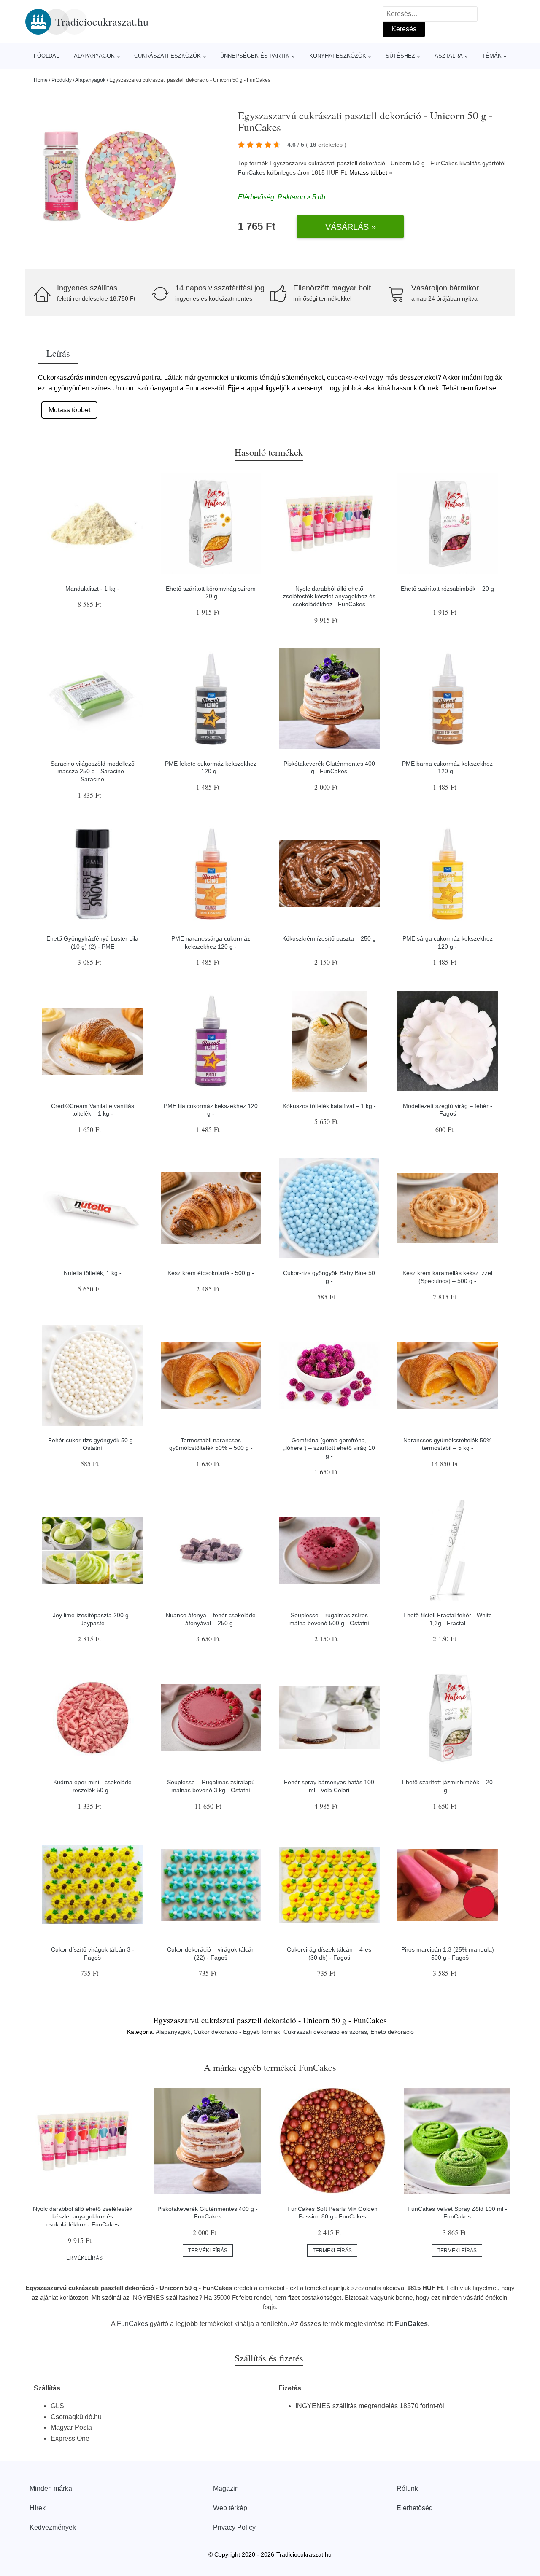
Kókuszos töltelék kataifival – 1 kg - (329, 1106)
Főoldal (46, 56)
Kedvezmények (53, 2527)
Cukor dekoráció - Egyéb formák (237, 2032)
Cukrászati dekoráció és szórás (325, 2032)
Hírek (38, 2508)
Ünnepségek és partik (255, 56)
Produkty (62, 80)
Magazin (226, 2489)
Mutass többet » (371, 172)
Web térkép (230, 2508)
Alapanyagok (94, 56)
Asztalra (449, 56)
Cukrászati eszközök (167, 56)
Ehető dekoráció (392, 2032)
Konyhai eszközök (338, 56)
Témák (492, 56)
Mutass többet (69, 410)
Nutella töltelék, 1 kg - (93, 1273)
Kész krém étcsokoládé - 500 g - (211, 1273)
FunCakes (252, 172)
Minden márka (51, 2489)
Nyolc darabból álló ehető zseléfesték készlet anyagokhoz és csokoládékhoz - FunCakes (329, 596)
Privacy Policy (234, 2527)
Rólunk (407, 2489)
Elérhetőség (415, 2508)
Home (41, 80)
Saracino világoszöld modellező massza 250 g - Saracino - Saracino (93, 771)
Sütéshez (400, 56)
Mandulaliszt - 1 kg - (92, 589)
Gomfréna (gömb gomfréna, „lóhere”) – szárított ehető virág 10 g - (329, 1448)
